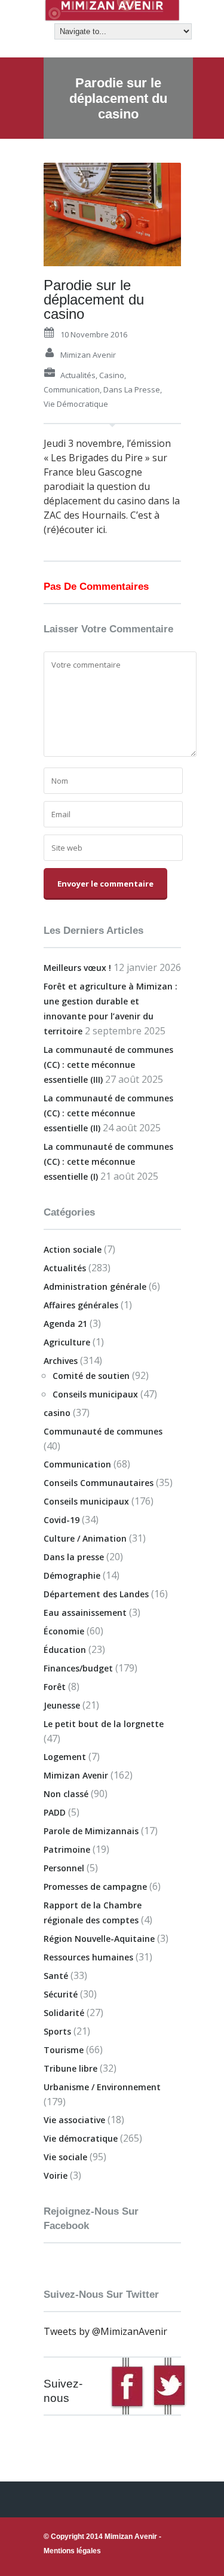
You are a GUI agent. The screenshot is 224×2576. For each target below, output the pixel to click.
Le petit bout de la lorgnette (104, 1724)
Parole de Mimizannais (91, 1831)
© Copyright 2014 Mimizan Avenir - (102, 2544)
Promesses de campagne (95, 1887)
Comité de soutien (91, 1376)
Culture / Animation (85, 1538)
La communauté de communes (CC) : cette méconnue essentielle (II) (108, 1113)
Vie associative (74, 2120)
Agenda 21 (65, 1324)
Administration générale (95, 1287)
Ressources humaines (88, 1957)
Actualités (78, 375)
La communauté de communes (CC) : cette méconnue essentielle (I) (108, 1161)
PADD (55, 1812)
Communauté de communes (103, 1431)
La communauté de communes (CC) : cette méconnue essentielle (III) (108, 1065)
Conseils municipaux (95, 1394)
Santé (56, 1976)
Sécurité (61, 1994)
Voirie (56, 2175)
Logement (65, 1757)
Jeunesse (62, 1705)
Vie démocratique (76, 404)
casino (112, 375)
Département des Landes (96, 1594)
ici (99, 529)
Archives (61, 1361)
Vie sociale (65, 2157)
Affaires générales (81, 1305)
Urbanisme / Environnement (102, 2087)
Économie (64, 1631)
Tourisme (64, 2050)
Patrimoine (67, 1849)
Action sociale (73, 1249)
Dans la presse (132, 389)
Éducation (65, 1650)
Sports (57, 2031)
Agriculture (67, 1342)
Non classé (66, 1794)
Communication (72, 389)
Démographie (72, 1575)
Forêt (55, 1687)
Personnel (64, 1868)
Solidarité (64, 2013)
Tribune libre (70, 2068)
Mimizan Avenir (88, 355)
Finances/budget (78, 1668)
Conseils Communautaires (99, 1483)
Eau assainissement (85, 1613)
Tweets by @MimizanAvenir (105, 2331)
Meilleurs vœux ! (77, 968)
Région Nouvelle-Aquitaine (99, 1939)
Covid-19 (62, 1520)
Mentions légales (72, 2551)
